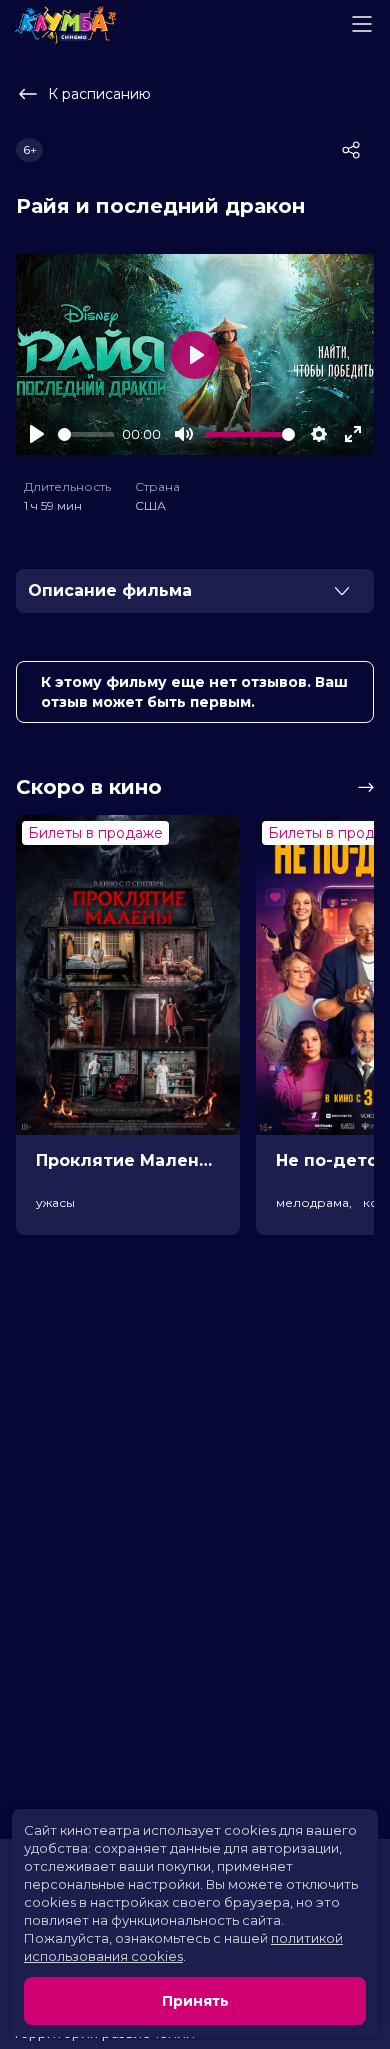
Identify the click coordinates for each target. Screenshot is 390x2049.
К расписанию (99, 94)
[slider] (86, 434)
